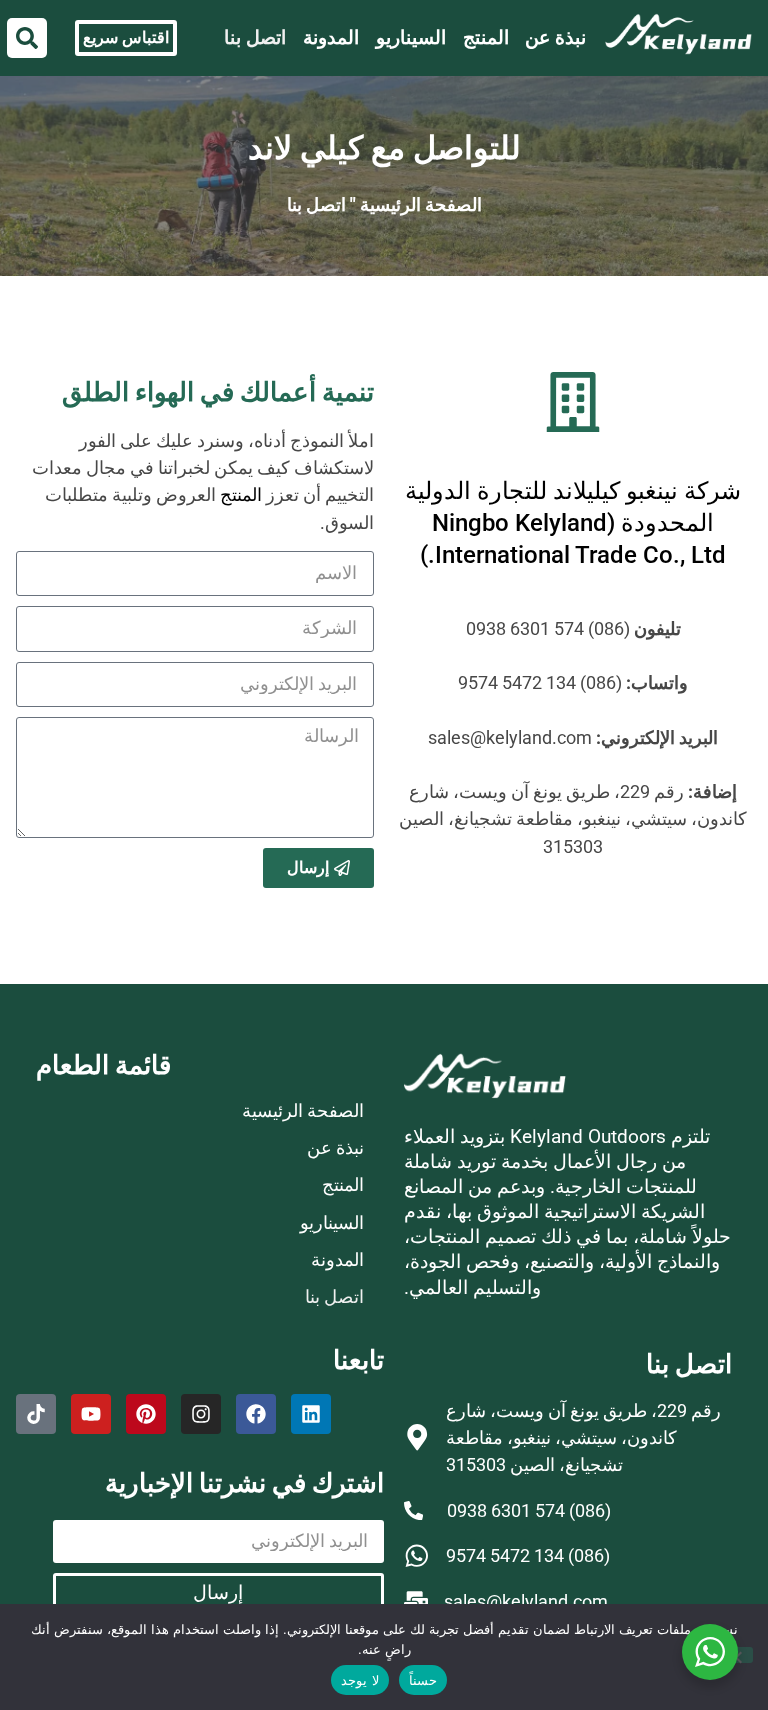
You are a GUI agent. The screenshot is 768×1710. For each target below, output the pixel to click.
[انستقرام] (201, 1414)
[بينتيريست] (146, 1414)
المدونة (331, 37)
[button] (27, 38)
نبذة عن (555, 37)
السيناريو (411, 37)
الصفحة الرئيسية (421, 205)
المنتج (486, 37)
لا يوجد (359, 1680)
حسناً (423, 1680)
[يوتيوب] (91, 1414)
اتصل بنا (255, 37)
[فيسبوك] (256, 1414)
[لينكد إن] (311, 1414)
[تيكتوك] (36, 1414)
